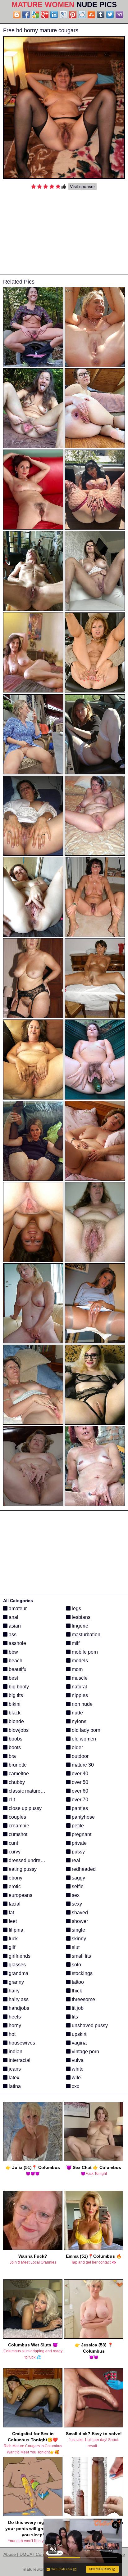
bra (12, 1756)
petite (77, 1826)
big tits (15, 1695)
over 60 (79, 1791)
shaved (79, 1913)
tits (74, 2017)
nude (77, 1713)
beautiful (18, 1669)
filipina (15, 1930)
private (79, 1843)
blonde (16, 1721)
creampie (18, 1826)
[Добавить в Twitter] (110, 15)
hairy (14, 1991)
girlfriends (19, 1956)
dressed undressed (29, 1860)
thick (76, 1991)
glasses (17, 1965)
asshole (17, 1643)
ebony (15, 1878)
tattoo (77, 1982)
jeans (14, 2069)
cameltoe (18, 1774)
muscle (79, 1678)
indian (15, 2052)
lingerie (79, 1626)
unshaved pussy (89, 2025)
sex (75, 1895)
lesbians (80, 1617)
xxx (75, 2086)
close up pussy (25, 1808)
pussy (78, 1852)
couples (17, 1817)
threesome (83, 1999)
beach (15, 1661)
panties (79, 1808)
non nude (82, 1704)
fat (11, 1913)
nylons (78, 1721)
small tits (81, 1956)
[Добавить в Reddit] (82, 15)
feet (12, 1921)
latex (13, 2078)
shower (79, 1921)
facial (14, 1904)
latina (14, 2086)
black (14, 1713)
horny (14, 2025)
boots (14, 1747)
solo (76, 1965)
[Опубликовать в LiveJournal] (63, 15)
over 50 (79, 1782)
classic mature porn (30, 1791)
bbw (13, 1652)
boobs (15, 1739)
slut (75, 1947)
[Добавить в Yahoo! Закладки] (119, 15)
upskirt (78, 2034)
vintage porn (85, 2052)
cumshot (17, 1834)
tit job (77, 2008)
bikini (14, 1704)
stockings (82, 1973)
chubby (16, 1782)
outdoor (80, 1756)
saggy (78, 1878)
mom (77, 1669)
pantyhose (83, 1817)
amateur (17, 1608)
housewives (21, 2043)
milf (75, 1643)
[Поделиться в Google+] (45, 15)
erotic (14, 1886)
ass (12, 1635)
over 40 (79, 1774)
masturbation (85, 1635)
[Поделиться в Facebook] (26, 15)
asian (14, 1626)
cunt (13, 1843)
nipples (79, 1695)
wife (76, 2078)
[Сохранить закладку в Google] (35, 15)
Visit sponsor (82, 186)
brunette (17, 1765)
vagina (79, 2043)
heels (14, 2017)
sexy (76, 1904)
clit (11, 1800)
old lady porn (85, 1730)
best (13, 1678)
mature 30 (82, 1765)
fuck (13, 1939)
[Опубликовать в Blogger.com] (17, 15)
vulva (77, 2060)
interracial (19, 2060)
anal (13, 1617)
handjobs (18, 2008)
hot (11, 2034)
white (77, 2069)
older (77, 1747)
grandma (18, 1973)
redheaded (83, 1869)
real (75, 1860)
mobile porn (84, 1652)
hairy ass (18, 1999)
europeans (20, 1895)
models (79, 1661)
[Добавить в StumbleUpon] (91, 15)
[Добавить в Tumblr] (101, 15)
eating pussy (22, 1869)
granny (16, 1982)
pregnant (81, 1834)
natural (79, 1687)
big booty (18, 1687)
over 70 (79, 1800)
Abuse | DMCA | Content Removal (37, 2554)
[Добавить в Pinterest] (73, 15)
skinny (78, 1939)
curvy (14, 1852)
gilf (11, 1947)
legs (76, 1608)
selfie (77, 1886)
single (78, 1930)
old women (83, 1739)
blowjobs (18, 1730)
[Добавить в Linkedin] (54, 15)
